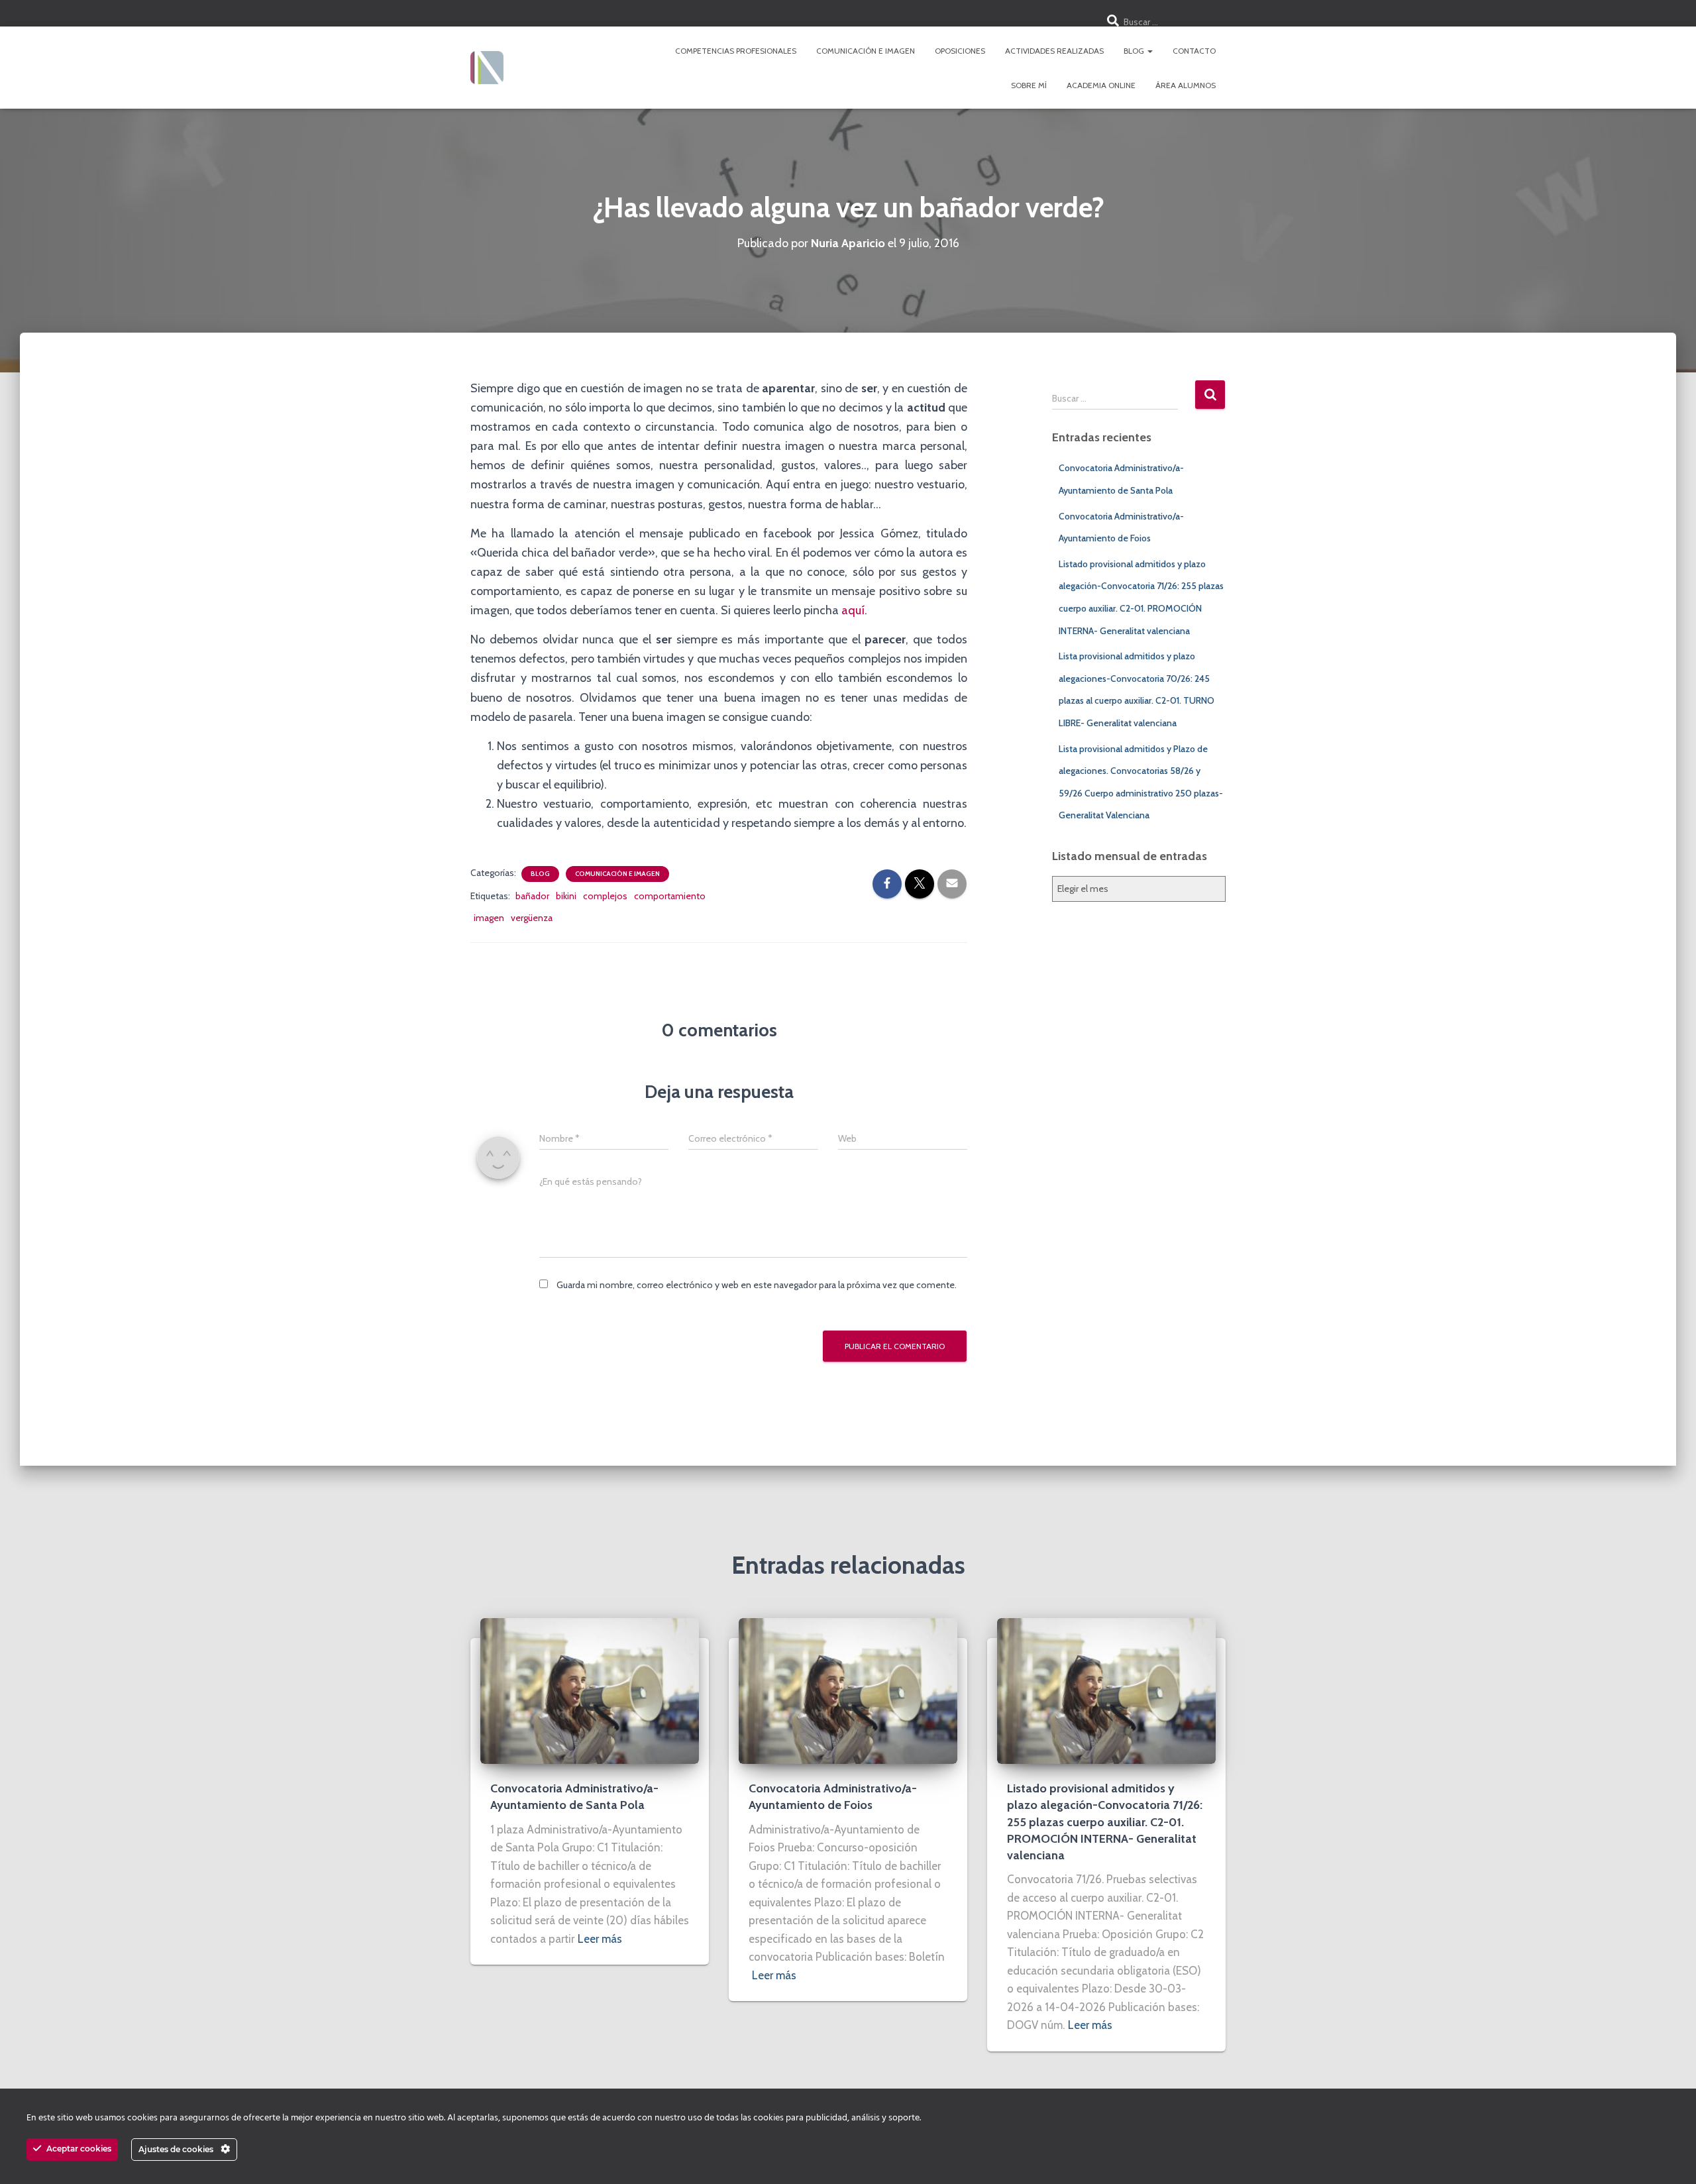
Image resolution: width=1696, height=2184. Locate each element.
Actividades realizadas (1054, 51)
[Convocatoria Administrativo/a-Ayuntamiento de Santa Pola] (590, 1690)
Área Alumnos (1186, 85)
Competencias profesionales (736, 51)
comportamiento (670, 896)
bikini (566, 896)
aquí (853, 610)
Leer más (600, 1939)
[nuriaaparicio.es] (487, 68)
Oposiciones (960, 51)
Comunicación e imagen (866, 51)
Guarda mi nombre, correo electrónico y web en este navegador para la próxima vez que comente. (757, 1285)
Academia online (1101, 85)
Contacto (1194, 51)
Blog (1135, 51)
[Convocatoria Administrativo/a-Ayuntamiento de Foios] (848, 1690)
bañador (532, 896)
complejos (605, 896)
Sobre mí (1029, 85)
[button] (1149, 51)
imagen (489, 918)
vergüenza (532, 918)
